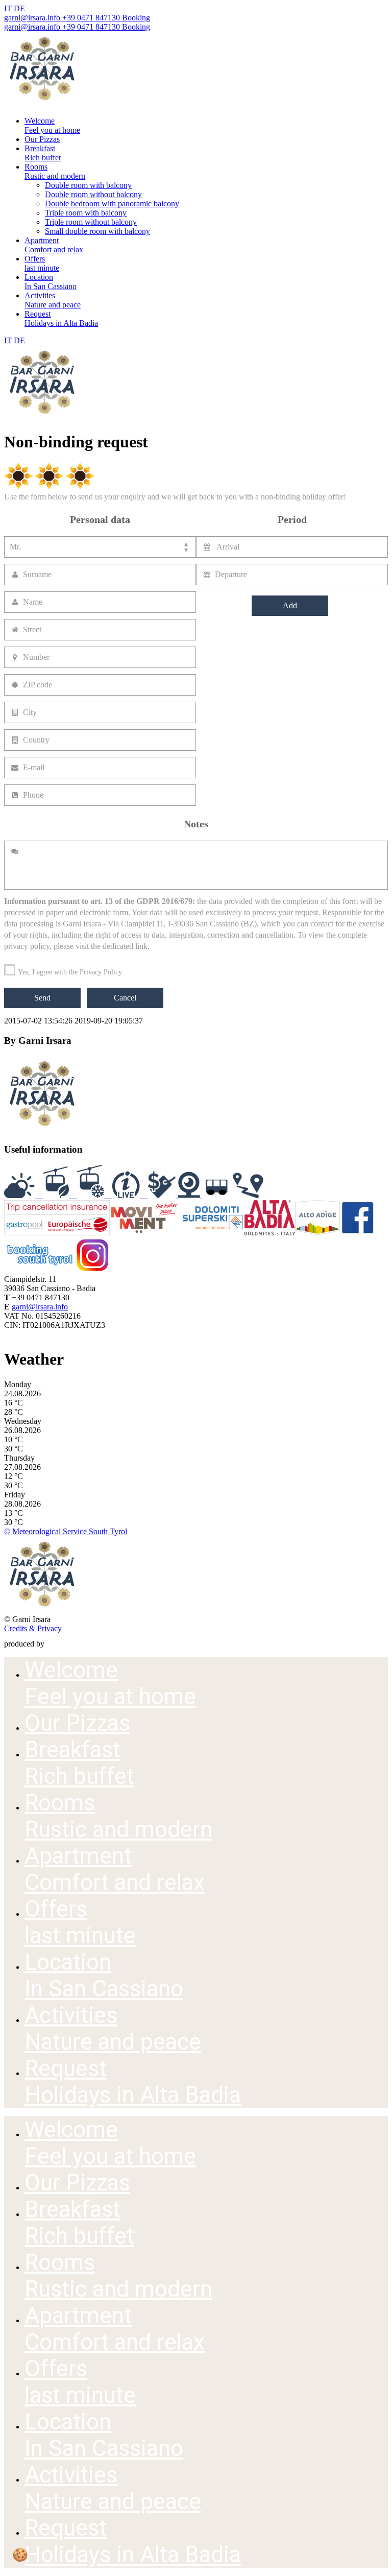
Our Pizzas (42, 139)
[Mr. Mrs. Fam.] (100, 547)
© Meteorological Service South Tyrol (66, 1531)
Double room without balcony (93, 194)
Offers (42, 263)
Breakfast (43, 153)
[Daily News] (130, 1195)
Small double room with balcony (97, 231)
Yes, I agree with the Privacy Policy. (70, 972)
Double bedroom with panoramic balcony (112, 204)
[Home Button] (42, 103)
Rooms (55, 171)
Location (51, 282)
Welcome (52, 125)
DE (19, 8)
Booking (135, 18)
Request (61, 318)
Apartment (54, 245)
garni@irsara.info (32, 18)
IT (8, 8)
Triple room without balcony (91, 222)
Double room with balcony (88, 185)
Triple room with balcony (86, 213)
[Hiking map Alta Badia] (248, 1195)
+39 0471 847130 (90, 18)
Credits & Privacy (33, 1628)
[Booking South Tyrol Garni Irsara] (40, 1270)
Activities (53, 300)
